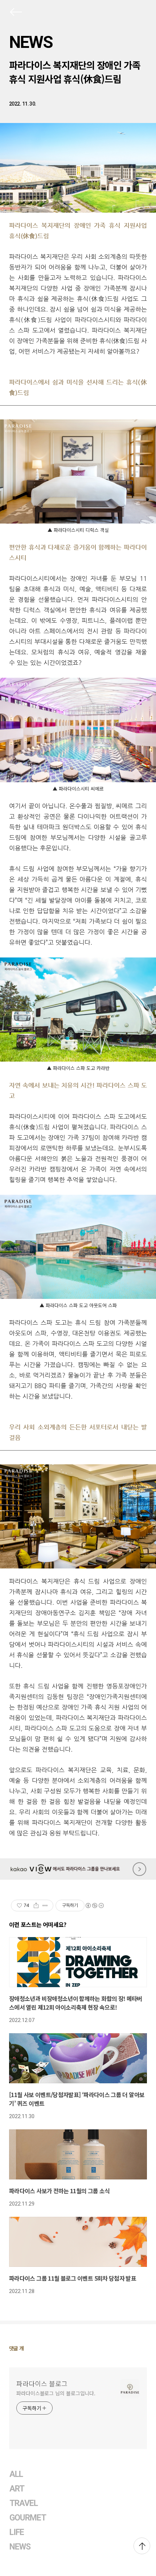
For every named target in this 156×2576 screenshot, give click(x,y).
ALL (16, 2474)
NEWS (31, 42)
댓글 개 (17, 2348)
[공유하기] (36, 1906)
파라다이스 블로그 (42, 2383)
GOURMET (28, 2518)
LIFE (17, 2532)
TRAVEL (24, 2503)
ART (17, 2489)
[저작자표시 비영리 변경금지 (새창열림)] (94, 1906)
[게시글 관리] (45, 1906)
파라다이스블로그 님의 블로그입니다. (56, 2393)
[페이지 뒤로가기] (15, 13)
